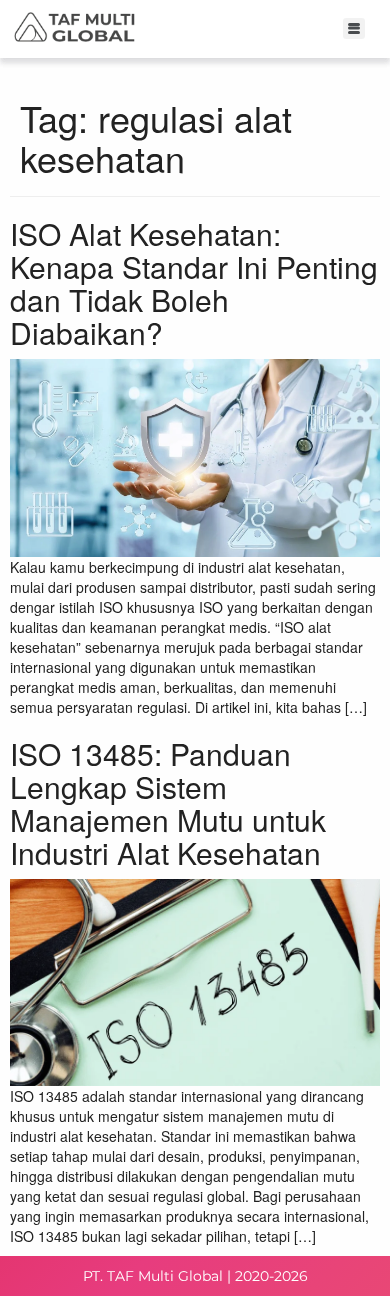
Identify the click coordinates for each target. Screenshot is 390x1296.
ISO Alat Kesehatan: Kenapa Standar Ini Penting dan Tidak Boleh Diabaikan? (194, 283)
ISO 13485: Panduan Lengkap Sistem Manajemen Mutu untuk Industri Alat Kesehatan (168, 803)
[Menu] (354, 28)
